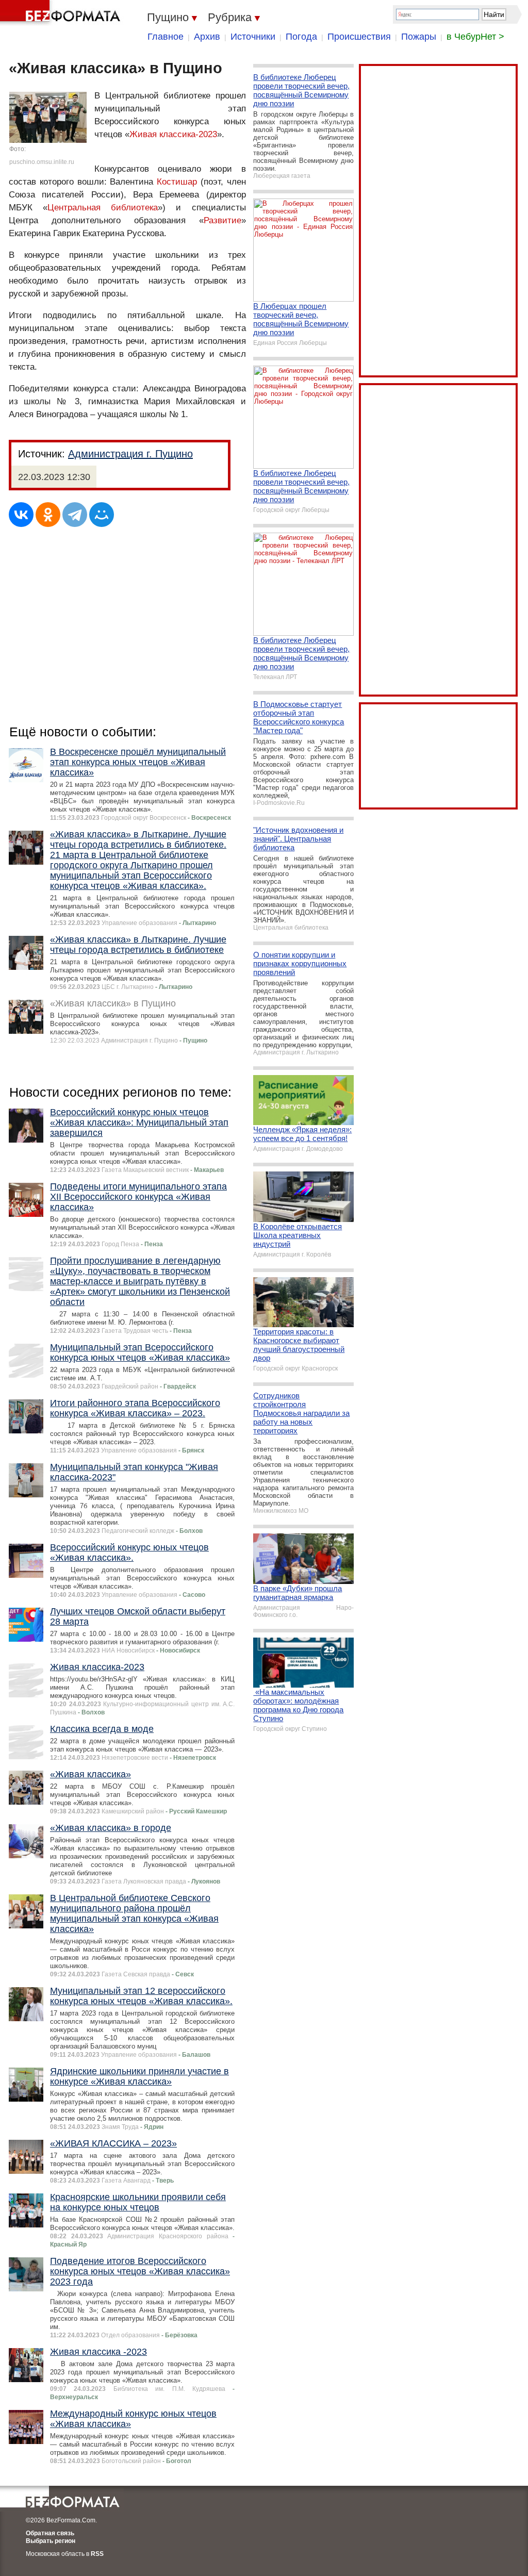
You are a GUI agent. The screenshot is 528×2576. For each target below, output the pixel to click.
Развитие (222, 220)
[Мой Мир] (102, 515)
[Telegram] (75, 515)
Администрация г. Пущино (130, 454)
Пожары (419, 37)
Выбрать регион (51, 2541)
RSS (97, 2554)
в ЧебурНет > (475, 37)
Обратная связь (50, 2533)
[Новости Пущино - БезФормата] (62, 13)
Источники (253, 37)
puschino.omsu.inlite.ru (42, 162)
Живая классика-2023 (173, 134)
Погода (301, 37)
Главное (166, 37)
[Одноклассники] (48, 515)
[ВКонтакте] (21, 515)
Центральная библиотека (103, 208)
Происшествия (359, 37)
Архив (207, 37)
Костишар (177, 182)
